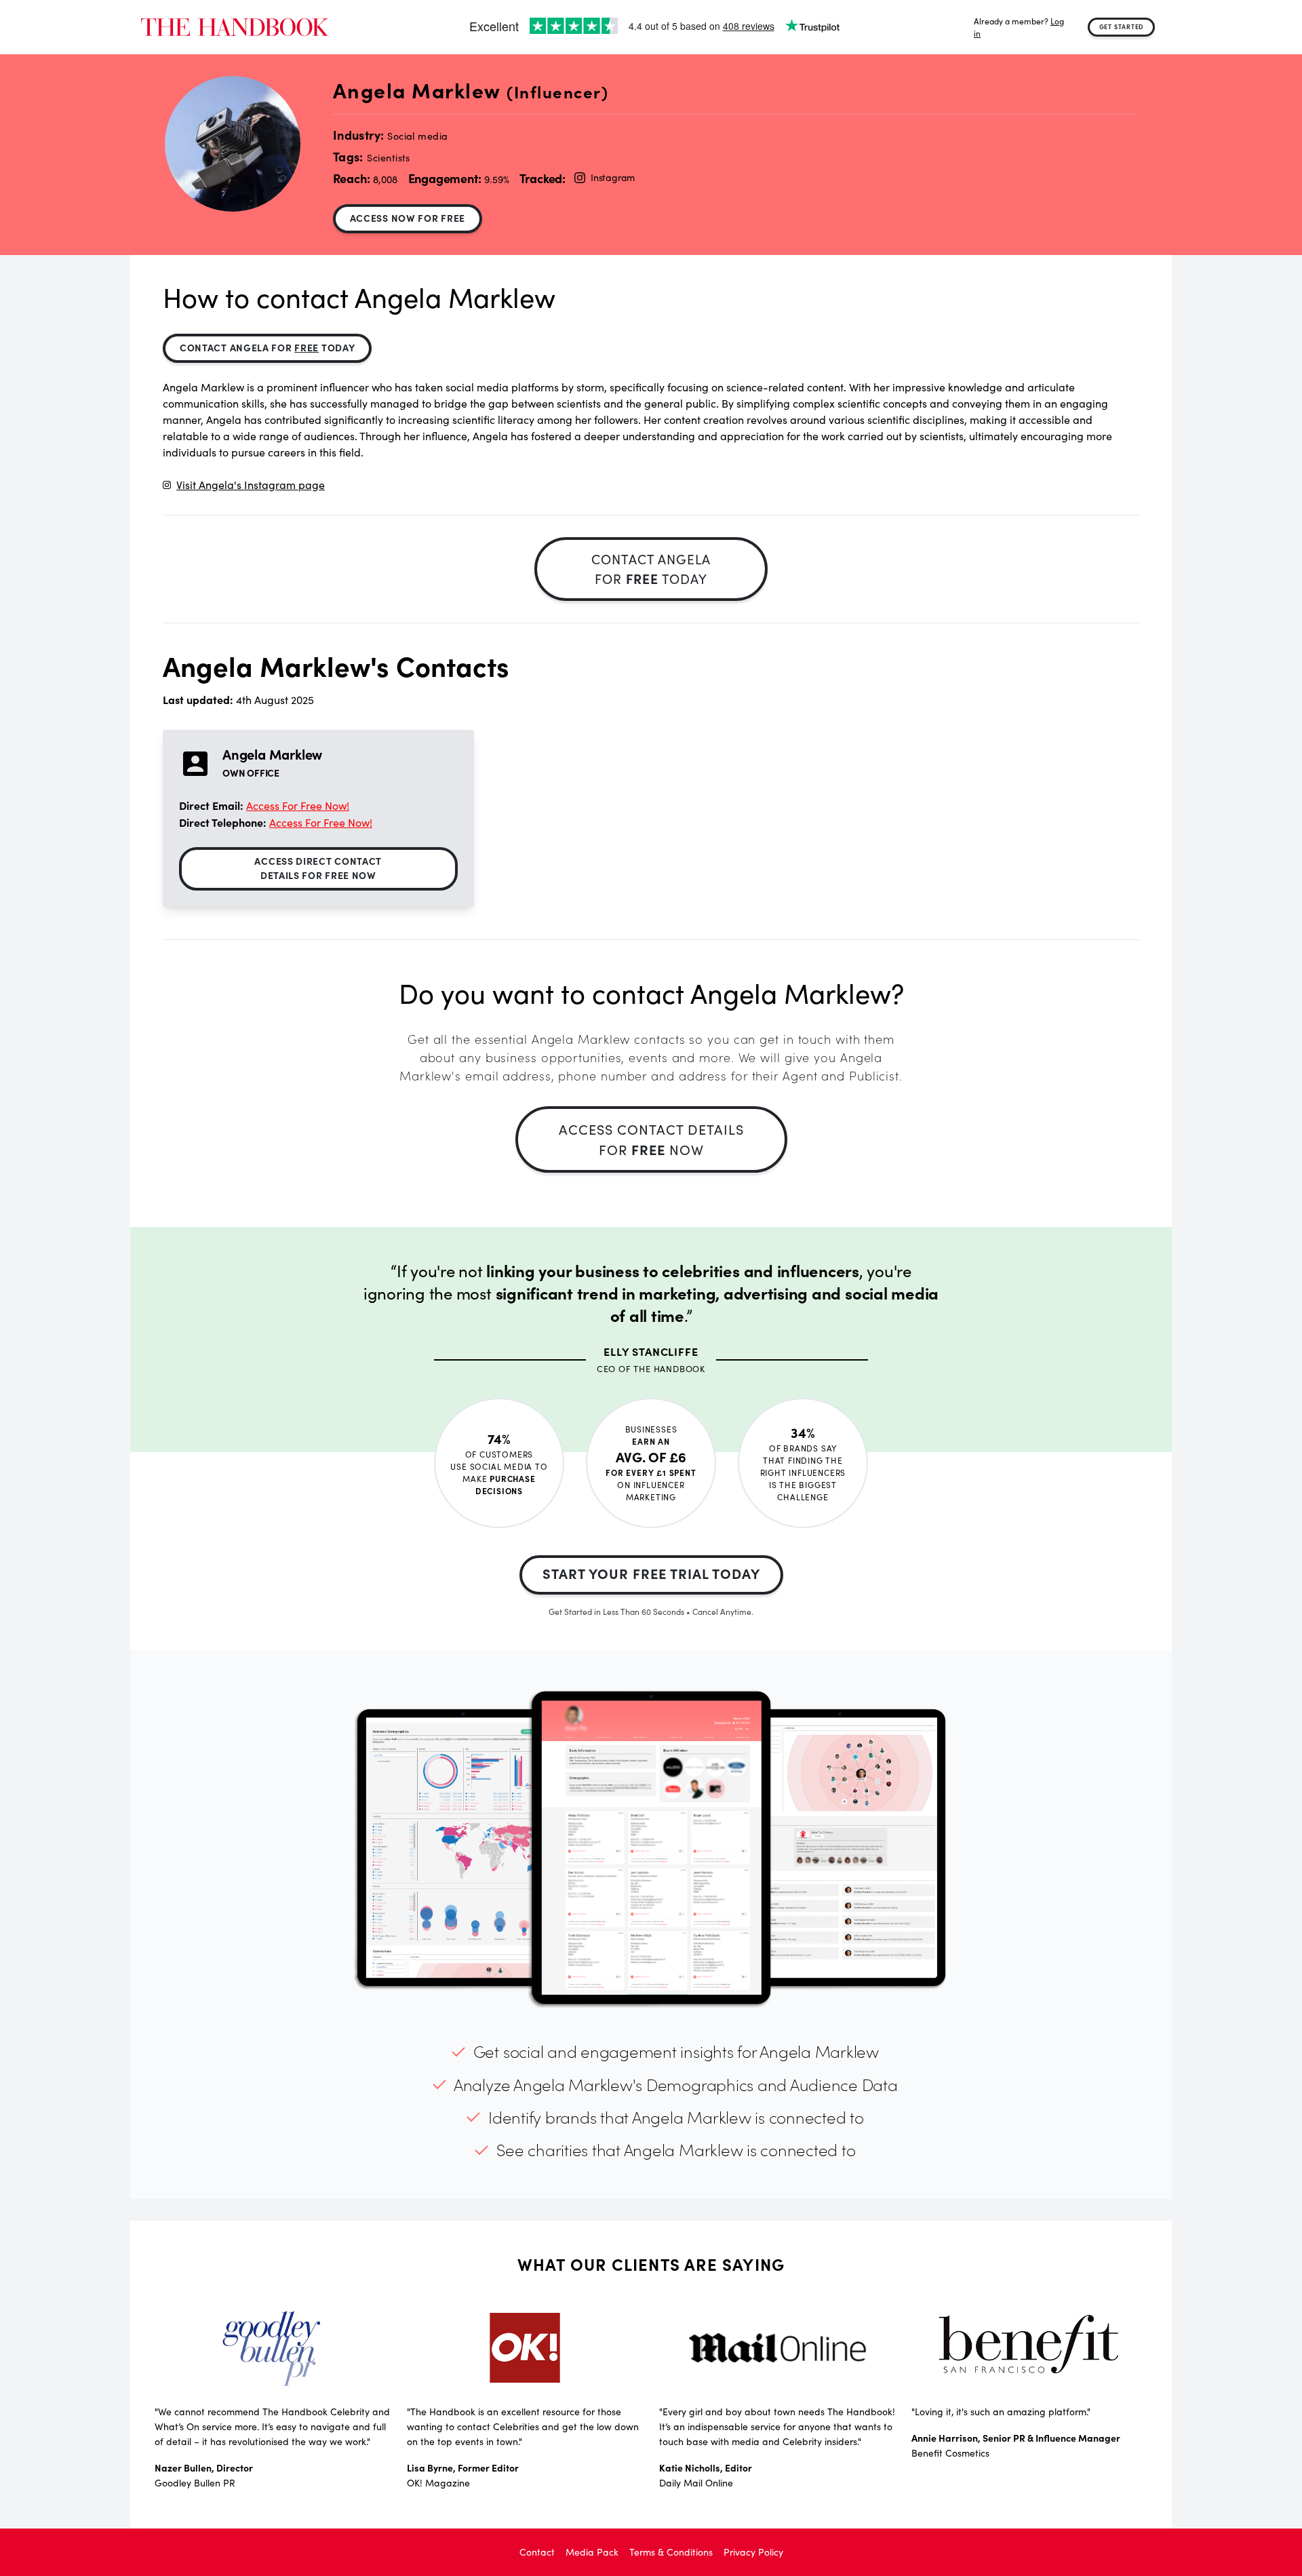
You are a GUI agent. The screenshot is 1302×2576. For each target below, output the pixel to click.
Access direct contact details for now (318, 868)
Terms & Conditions (671, 2552)
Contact (537, 2552)
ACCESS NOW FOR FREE (408, 218)
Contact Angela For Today (267, 347)
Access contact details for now (651, 1139)
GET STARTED (1122, 26)
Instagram (613, 177)
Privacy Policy (753, 2552)
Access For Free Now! (298, 805)
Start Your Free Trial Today (651, 1573)
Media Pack (592, 2552)
